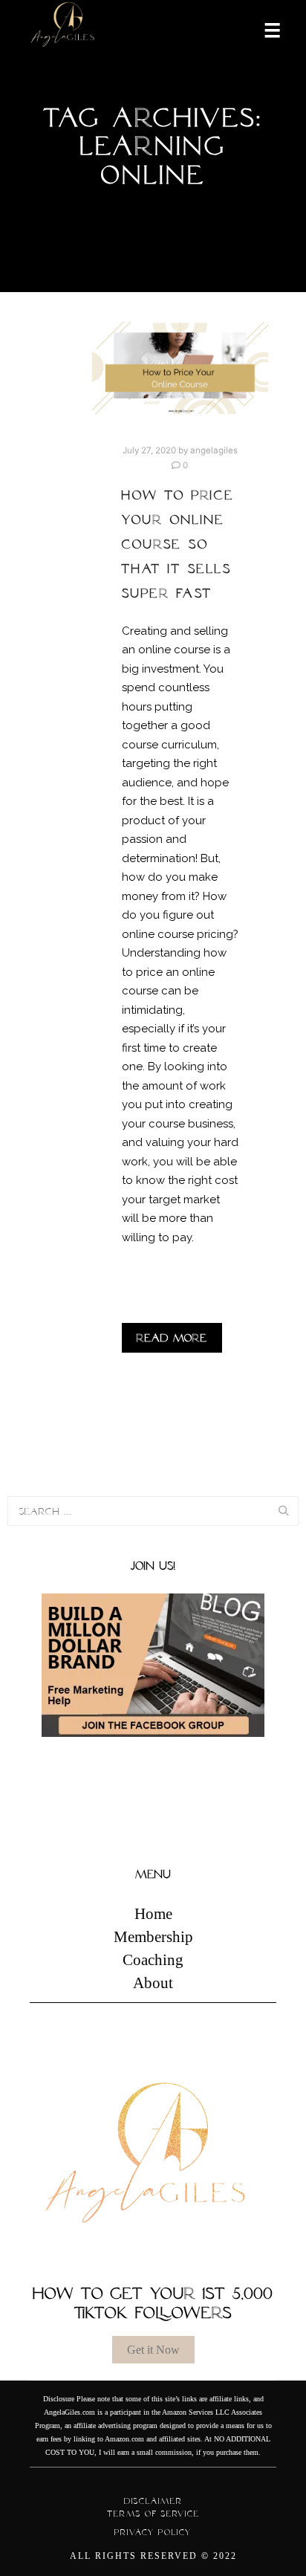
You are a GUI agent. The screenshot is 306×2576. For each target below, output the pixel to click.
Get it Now (153, 2350)
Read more (172, 1338)
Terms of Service (153, 2514)
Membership (153, 1937)
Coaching (153, 1960)
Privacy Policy (153, 2532)
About (153, 1983)
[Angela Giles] (63, 29)
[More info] (263, 29)
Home (153, 1914)
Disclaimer (153, 2501)
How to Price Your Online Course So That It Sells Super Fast (178, 544)
